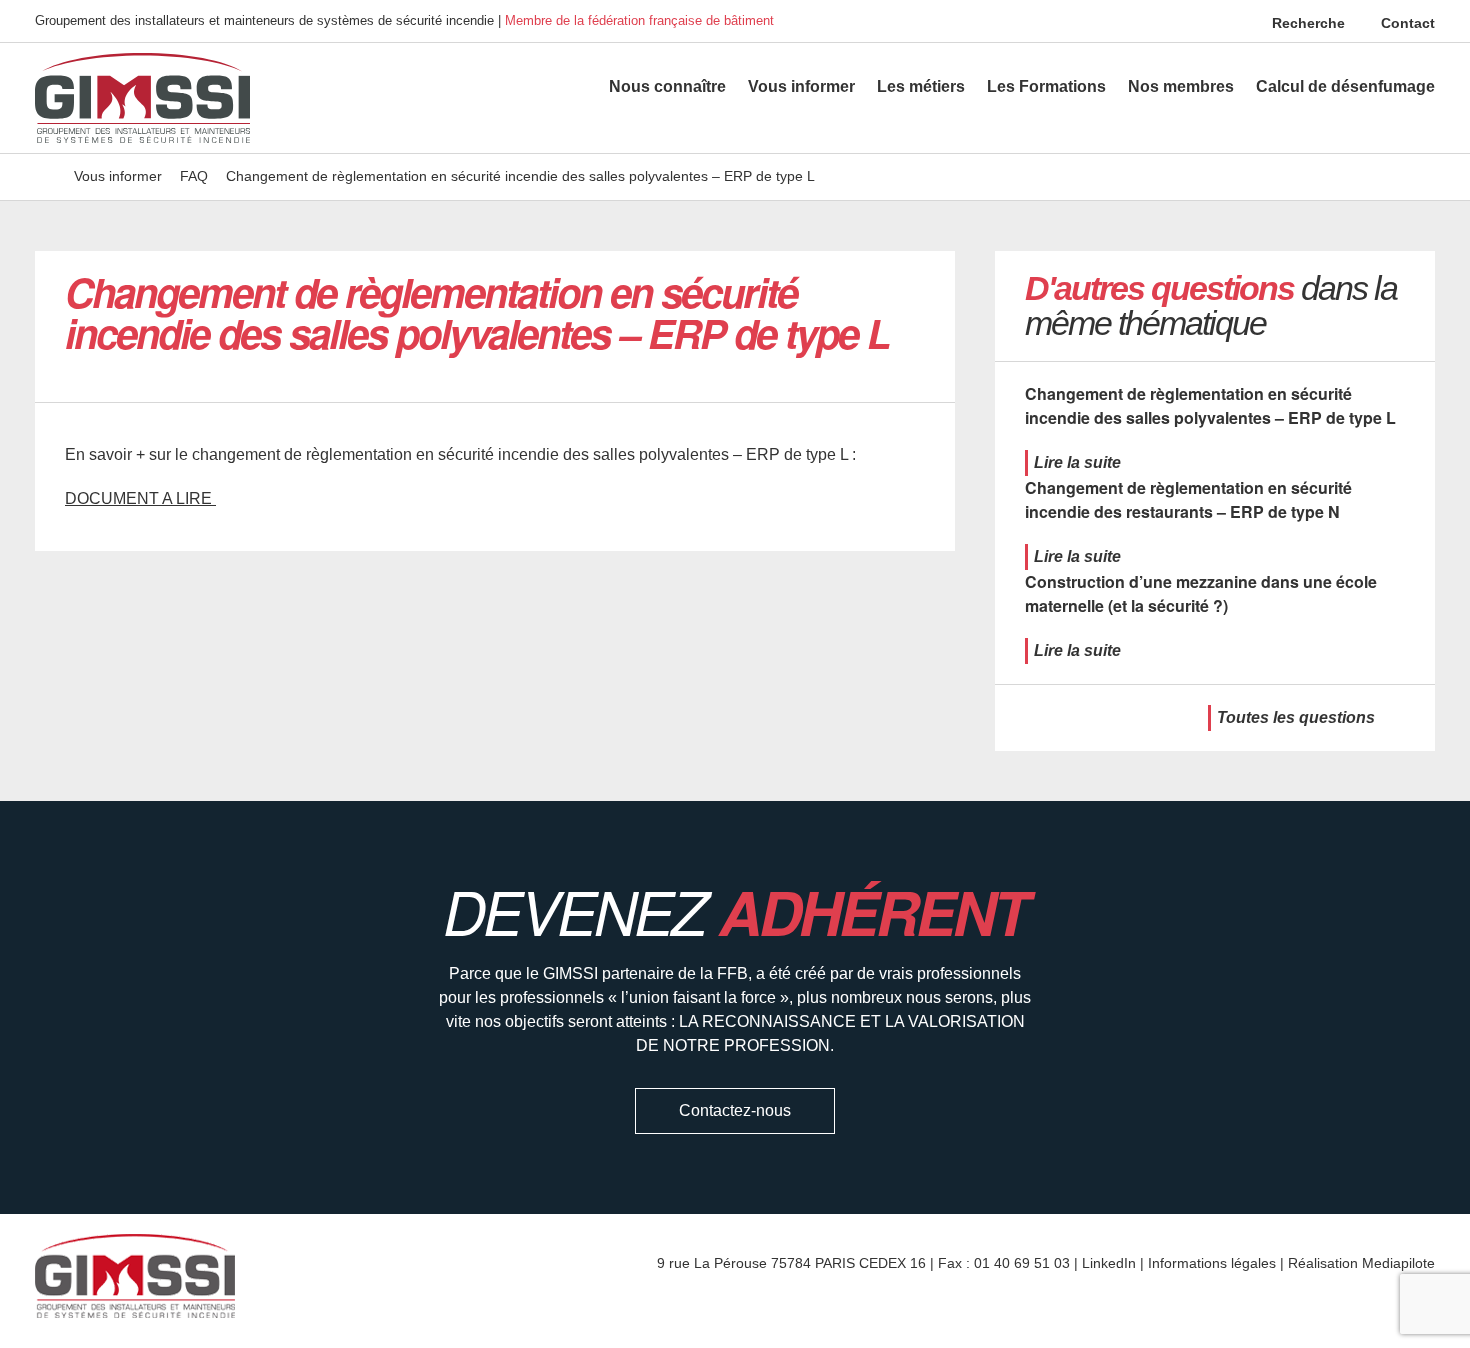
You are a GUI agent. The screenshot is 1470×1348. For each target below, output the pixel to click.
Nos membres (1181, 86)
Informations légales (1212, 1263)
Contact (1406, 23)
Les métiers (921, 86)
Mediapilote (1398, 1263)
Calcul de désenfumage (1345, 86)
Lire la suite (1077, 462)
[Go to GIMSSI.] (45, 176)
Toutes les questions (1296, 717)
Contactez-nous (735, 1110)
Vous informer (801, 86)
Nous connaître (667, 86)
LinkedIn (1109, 1263)
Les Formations (1046, 86)
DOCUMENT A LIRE (140, 498)
